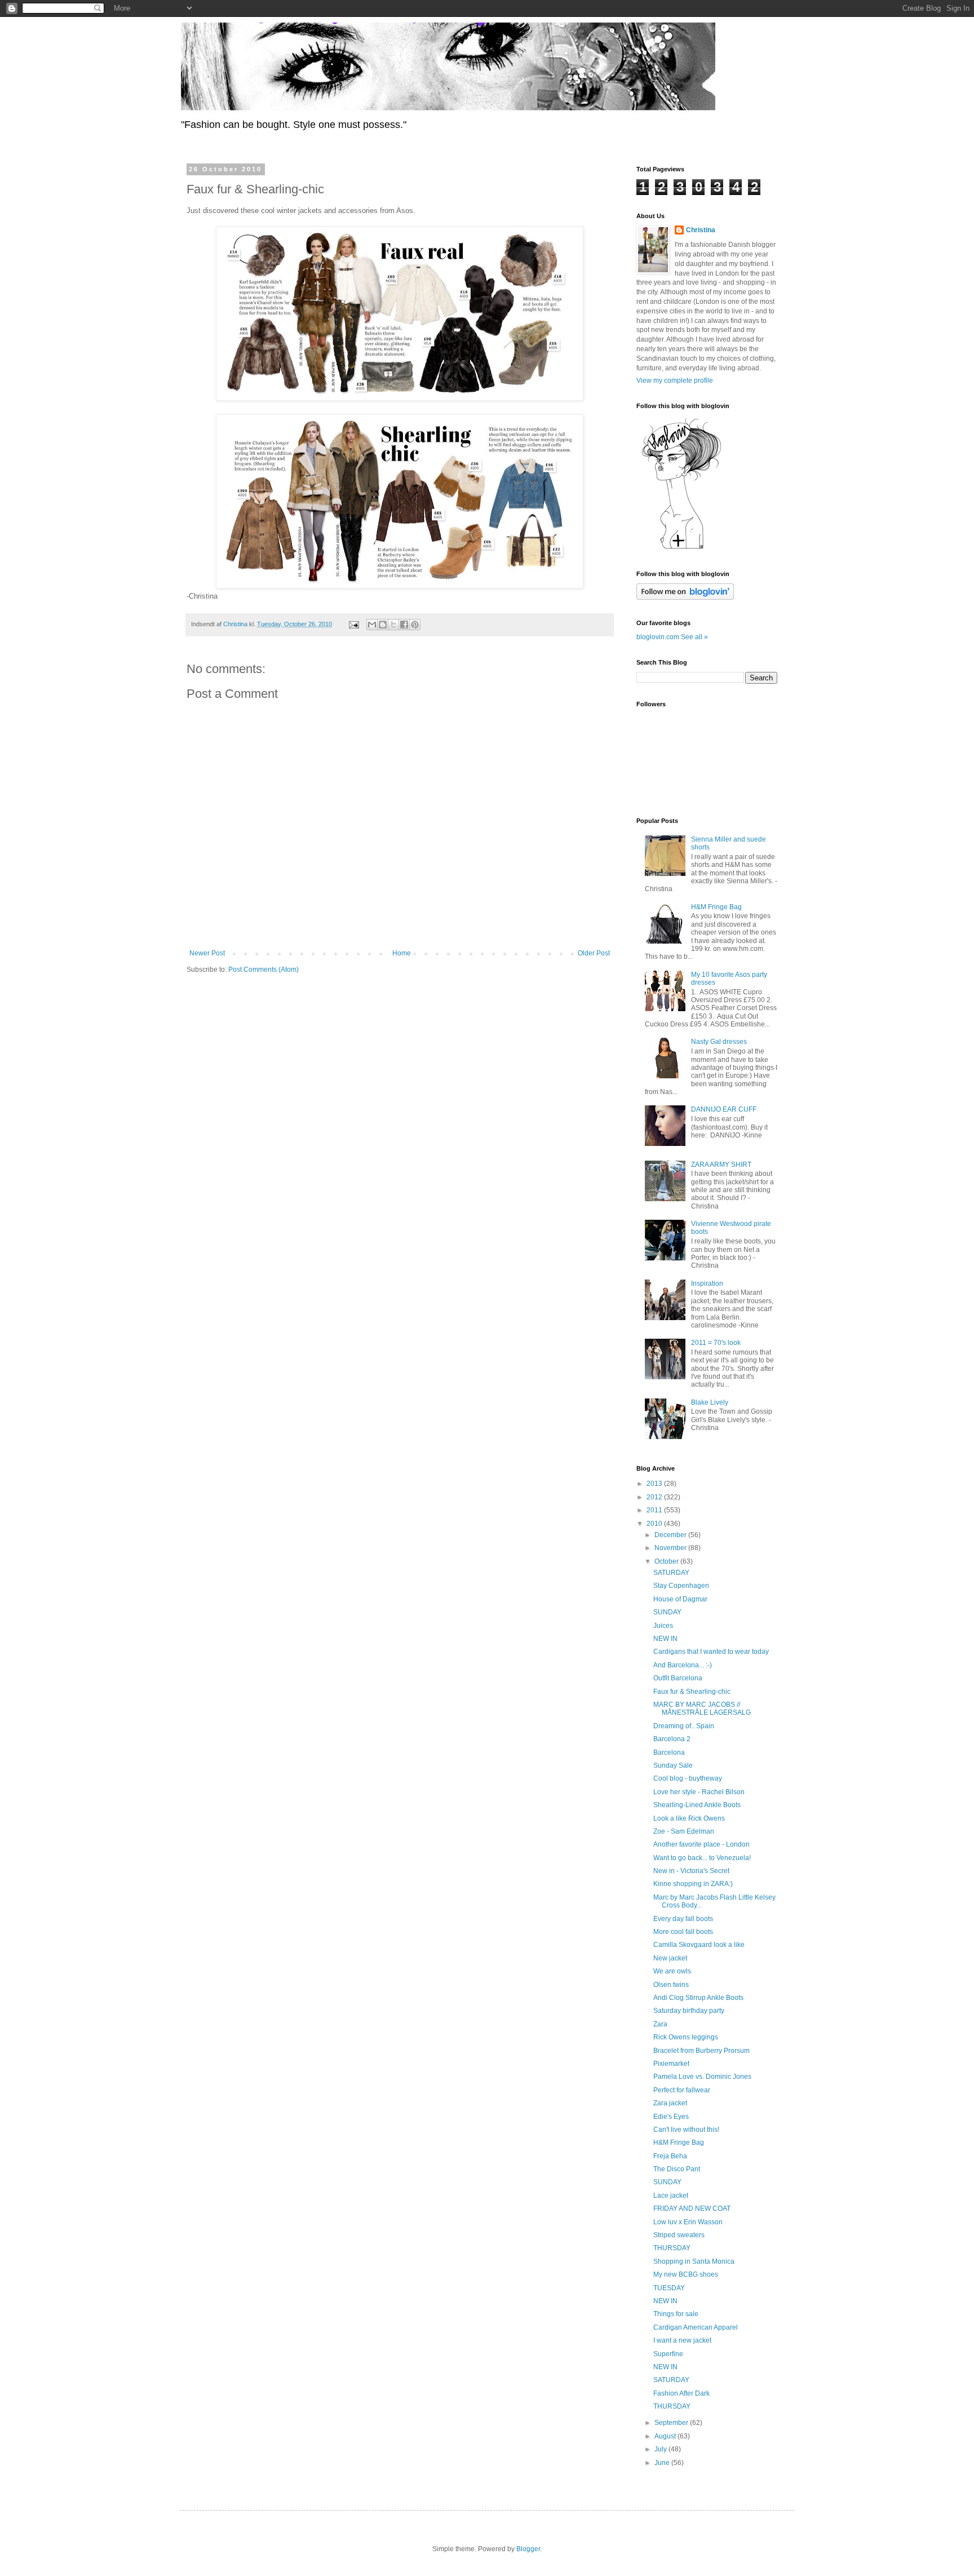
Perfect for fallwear (682, 2090)
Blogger (528, 2549)
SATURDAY (671, 1573)
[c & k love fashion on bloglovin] (681, 548)
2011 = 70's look (716, 1343)
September (672, 2423)
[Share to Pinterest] (415, 625)
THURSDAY (672, 2248)
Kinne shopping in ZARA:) (693, 1884)
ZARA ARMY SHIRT (721, 1165)
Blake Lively (710, 1402)
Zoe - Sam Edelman (684, 1831)
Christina (701, 230)
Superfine (668, 2354)
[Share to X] (393, 625)
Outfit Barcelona (678, 1678)
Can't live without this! (686, 2130)
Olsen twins (671, 1985)
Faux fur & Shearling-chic (692, 1692)
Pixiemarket (671, 2064)
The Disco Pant (677, 2169)
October (667, 1561)
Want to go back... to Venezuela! (702, 1858)
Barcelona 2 (672, 1739)
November (671, 1548)
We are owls (672, 1971)
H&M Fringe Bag (716, 907)
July (661, 2449)
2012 (655, 1497)
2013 (655, 1484)
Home (402, 953)
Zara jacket (670, 2103)
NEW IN (665, 1639)
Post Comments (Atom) (264, 970)
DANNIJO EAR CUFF (724, 1109)
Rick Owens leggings (686, 2037)
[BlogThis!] (383, 625)
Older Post (594, 953)
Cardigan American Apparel (696, 2327)
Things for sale (676, 2314)
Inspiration (707, 1283)
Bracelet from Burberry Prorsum (701, 2051)
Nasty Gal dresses (719, 1042)
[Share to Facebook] (404, 625)
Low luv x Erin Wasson (688, 2222)
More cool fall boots (683, 1932)
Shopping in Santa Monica (694, 2261)
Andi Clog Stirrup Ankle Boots (698, 1998)
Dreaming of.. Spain (684, 1726)
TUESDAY (669, 2288)
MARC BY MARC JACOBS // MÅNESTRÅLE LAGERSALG (702, 1709)
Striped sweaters (679, 2235)
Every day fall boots (683, 1919)
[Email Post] (353, 624)
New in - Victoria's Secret (691, 1871)
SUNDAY (667, 1612)
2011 (655, 1510)
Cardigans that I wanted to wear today (711, 1652)
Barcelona (669, 1752)
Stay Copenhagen (681, 1586)
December (671, 1535)
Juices (663, 1626)
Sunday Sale (673, 1765)
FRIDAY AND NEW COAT (692, 2208)
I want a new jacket (682, 2340)
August (666, 2436)
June (663, 2463)
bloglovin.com (658, 637)
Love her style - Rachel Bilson (699, 1792)
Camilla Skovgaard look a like (699, 1945)
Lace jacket (671, 2196)
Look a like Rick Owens (689, 1818)
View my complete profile (675, 380)
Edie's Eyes (671, 2117)
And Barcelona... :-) (683, 1665)
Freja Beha (670, 2156)
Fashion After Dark (681, 2393)
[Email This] (372, 625)
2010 (655, 1524)
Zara (660, 2024)
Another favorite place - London (701, 1844)
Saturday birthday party (689, 2011)
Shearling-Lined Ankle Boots (697, 1805)
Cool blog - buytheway (688, 1778)
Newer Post (207, 953)
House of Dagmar (680, 1599)
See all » (694, 637)
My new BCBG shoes (686, 2274)
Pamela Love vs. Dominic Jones (702, 2077)
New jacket (670, 1958)
